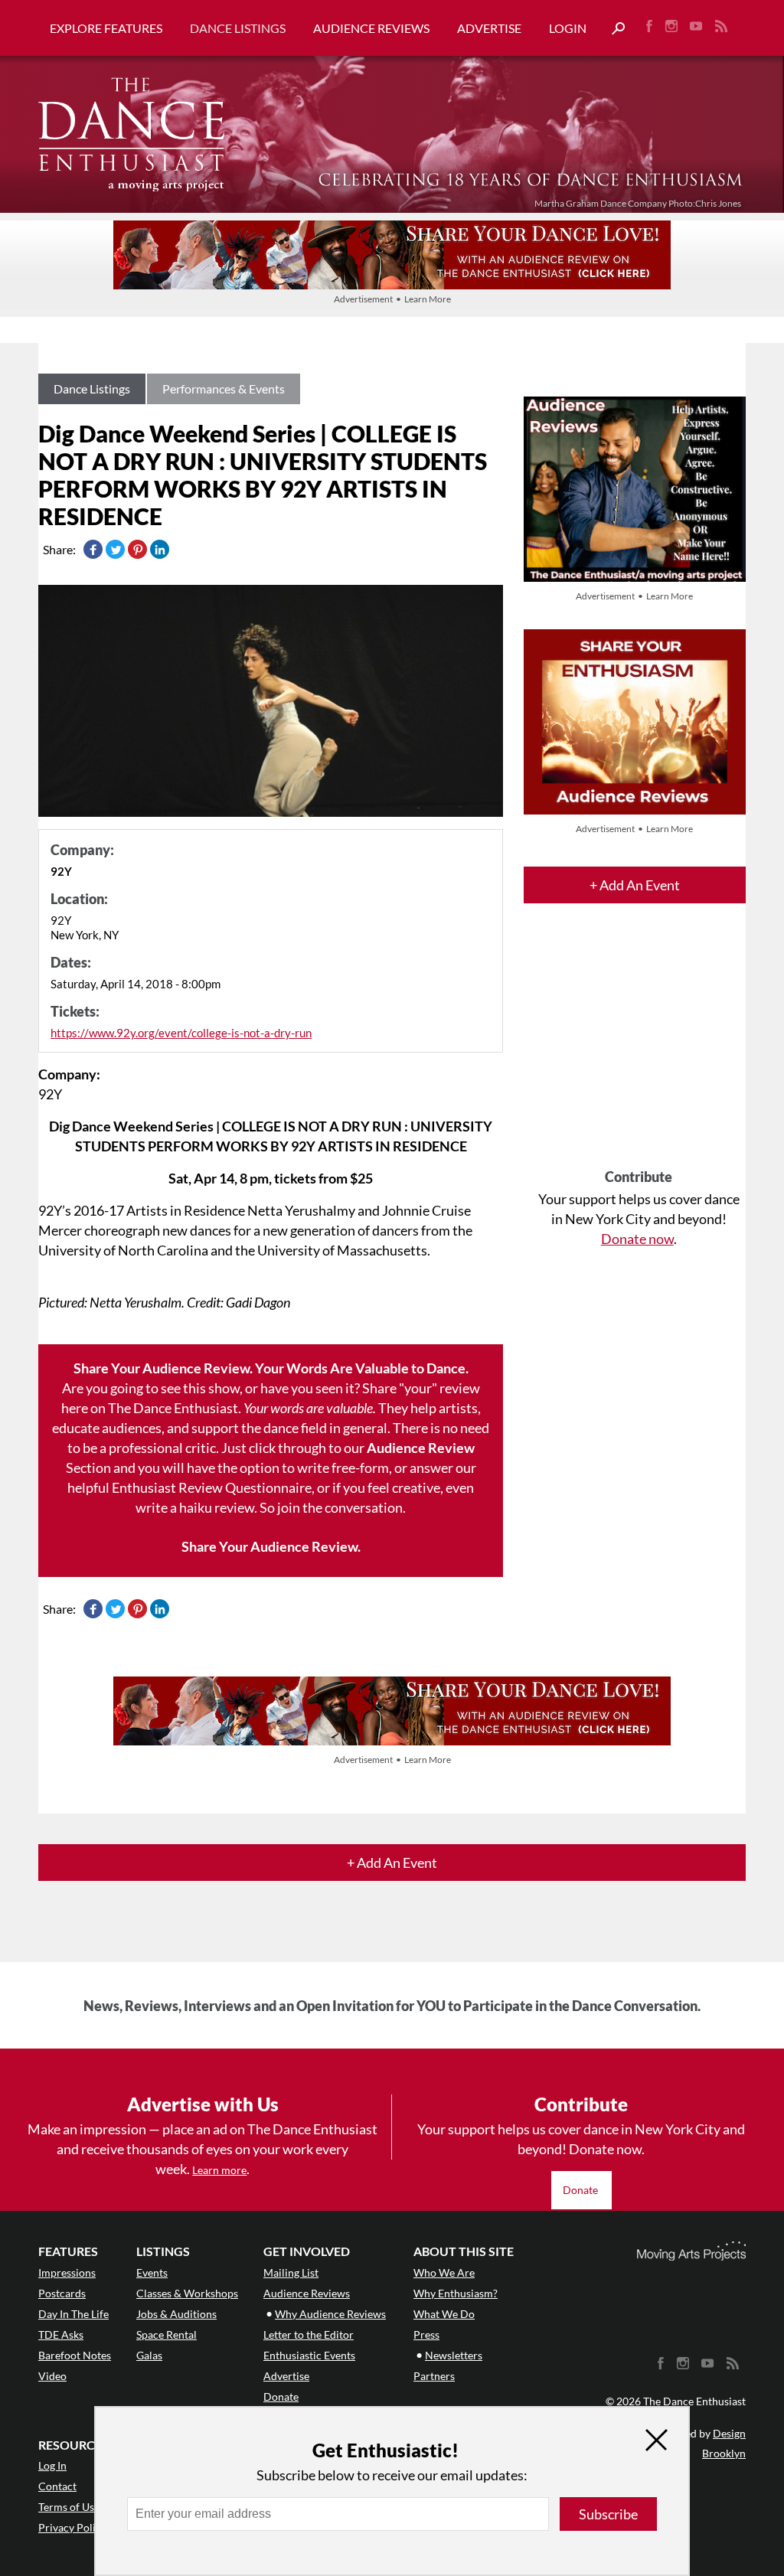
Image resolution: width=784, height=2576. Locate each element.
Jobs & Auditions (176, 2314)
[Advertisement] (639, 1050)
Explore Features (106, 28)
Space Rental (167, 2334)
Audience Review (421, 1448)
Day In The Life (73, 2314)
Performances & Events (224, 389)
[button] (612, 29)
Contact (57, 2486)
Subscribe (608, 2514)
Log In (52, 2465)
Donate (581, 2190)
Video (52, 2376)
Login (568, 28)
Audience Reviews (371, 28)
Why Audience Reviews (330, 2314)
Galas (149, 2355)
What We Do (444, 2314)
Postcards (62, 2293)
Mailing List (291, 2272)
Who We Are (444, 2272)
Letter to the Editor (309, 2334)
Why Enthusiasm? (456, 2293)
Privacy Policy (72, 2527)
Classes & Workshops (187, 2293)
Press (426, 2334)
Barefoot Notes (75, 2355)
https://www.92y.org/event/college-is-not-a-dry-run (181, 1033)
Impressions (67, 2272)
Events (152, 2272)
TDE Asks (61, 2334)
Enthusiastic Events (309, 2355)
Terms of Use (69, 2507)
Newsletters (454, 2355)
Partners (434, 2376)
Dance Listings (238, 28)
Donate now (637, 1239)
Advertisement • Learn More (392, 299)
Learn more (219, 2170)
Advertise (489, 28)
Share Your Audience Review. (271, 1546)
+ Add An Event (635, 885)
